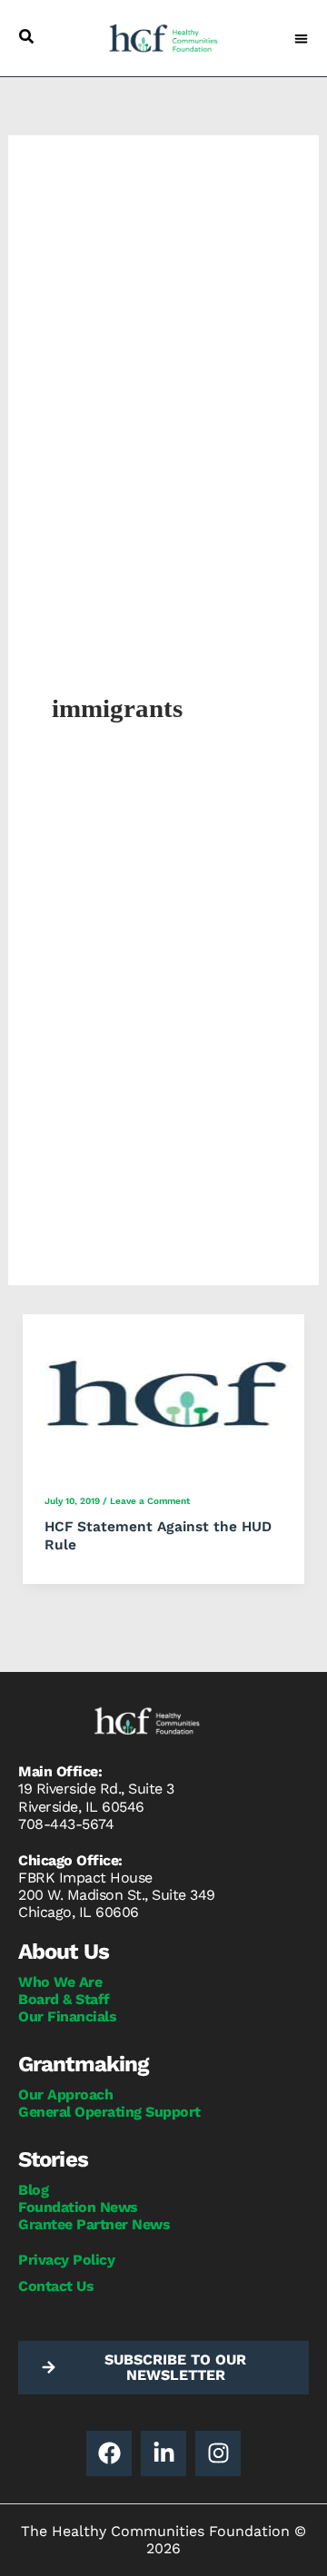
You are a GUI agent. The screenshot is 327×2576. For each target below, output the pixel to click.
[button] (26, 36)
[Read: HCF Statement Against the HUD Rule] (164, 1393)
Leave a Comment (150, 1501)
